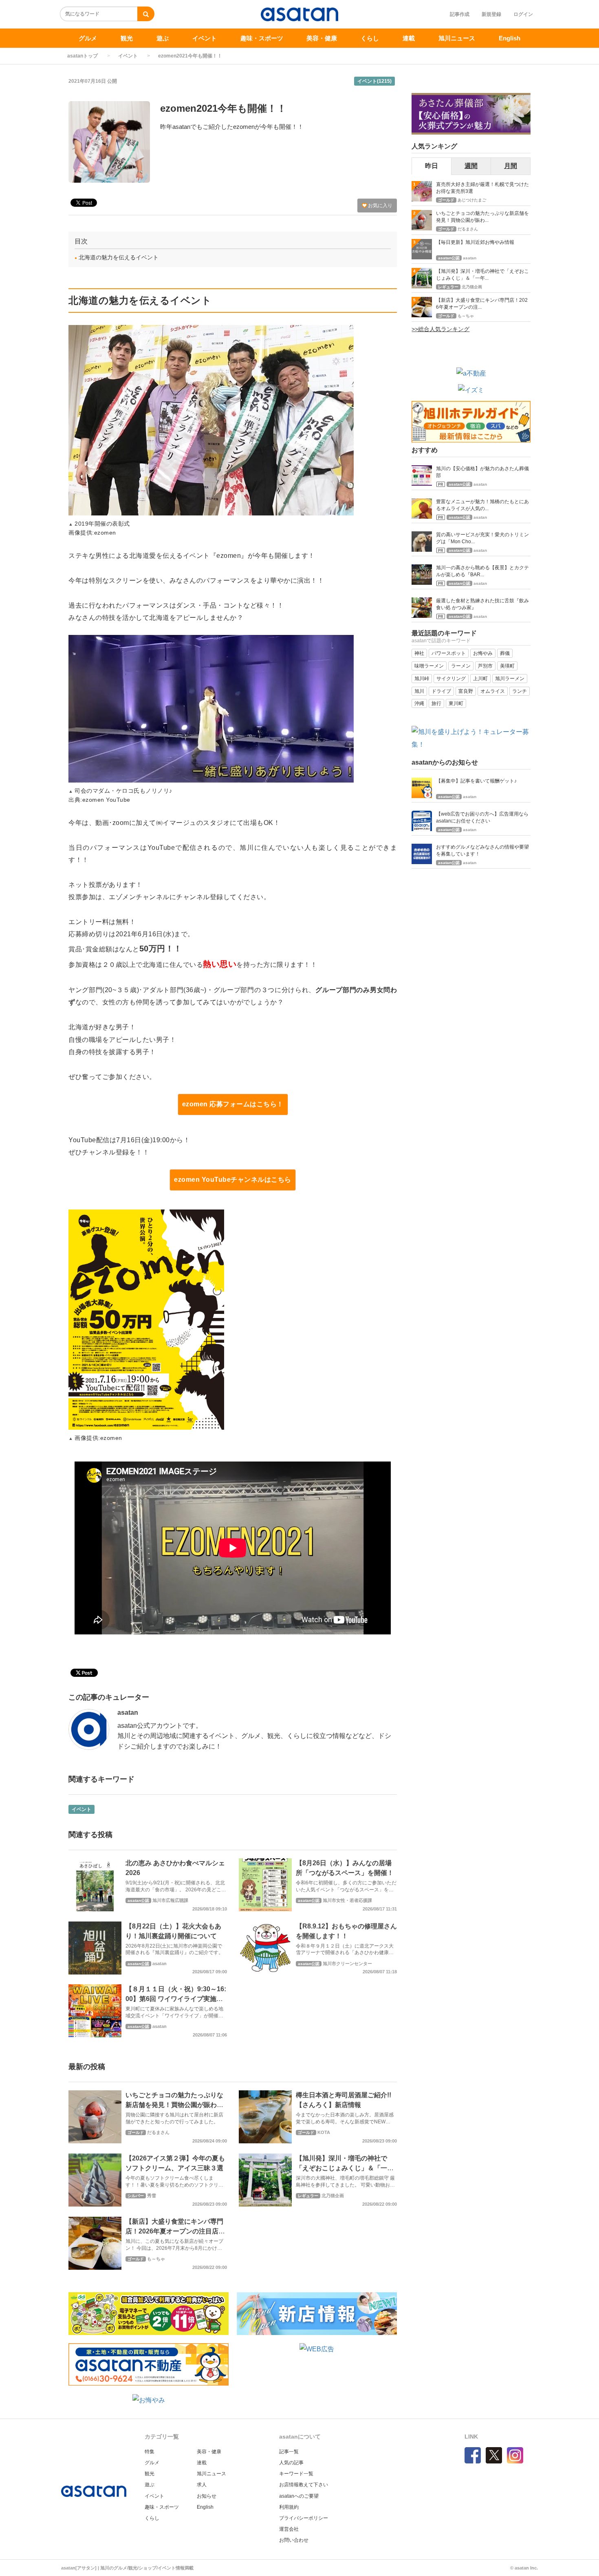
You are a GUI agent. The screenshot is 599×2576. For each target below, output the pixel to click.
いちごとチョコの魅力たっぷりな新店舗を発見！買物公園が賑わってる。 (174, 2105)
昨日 (432, 166)
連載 (409, 38)
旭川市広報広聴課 (170, 1900)
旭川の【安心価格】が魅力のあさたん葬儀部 (482, 472)
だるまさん (158, 2132)
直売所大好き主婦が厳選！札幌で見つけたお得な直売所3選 (482, 188)
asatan (128, 1713)
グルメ (88, 38)
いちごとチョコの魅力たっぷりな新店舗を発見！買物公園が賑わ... (482, 217)
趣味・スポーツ (262, 38)
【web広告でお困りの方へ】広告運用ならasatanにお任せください (482, 817)
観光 (127, 38)
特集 (150, 2452)
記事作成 (460, 14)
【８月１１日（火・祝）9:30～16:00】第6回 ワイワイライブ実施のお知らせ (176, 1999)
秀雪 (152, 2196)
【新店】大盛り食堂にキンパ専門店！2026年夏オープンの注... (482, 304)
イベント (205, 38)
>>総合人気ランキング (440, 329)
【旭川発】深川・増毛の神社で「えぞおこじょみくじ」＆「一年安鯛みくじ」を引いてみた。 (345, 2168)
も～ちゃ (156, 2259)
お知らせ (207, 2496)
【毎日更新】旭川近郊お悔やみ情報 (475, 242)
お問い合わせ (294, 2540)
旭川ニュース (457, 38)
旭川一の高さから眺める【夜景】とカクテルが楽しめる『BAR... (482, 571)
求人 (202, 2485)
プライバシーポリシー (304, 2518)
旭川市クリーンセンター (347, 1964)
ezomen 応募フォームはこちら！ (233, 1104)
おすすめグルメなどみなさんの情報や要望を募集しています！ (482, 850)
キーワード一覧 (296, 2474)
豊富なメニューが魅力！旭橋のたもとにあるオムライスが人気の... (482, 505)
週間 (471, 166)
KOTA (324, 2132)
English (510, 38)
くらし (370, 38)
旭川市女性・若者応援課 (347, 1900)
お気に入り (380, 206)
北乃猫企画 (333, 2196)
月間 (511, 166)
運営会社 (289, 2529)
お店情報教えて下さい (304, 2485)
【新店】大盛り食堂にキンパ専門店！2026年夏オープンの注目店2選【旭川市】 (174, 2231)
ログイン (523, 14)
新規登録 (491, 14)
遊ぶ (163, 38)
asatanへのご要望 (299, 2496)
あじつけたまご (472, 200)
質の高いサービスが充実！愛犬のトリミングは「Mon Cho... (482, 538)
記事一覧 (289, 2452)
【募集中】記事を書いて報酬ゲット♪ (476, 781)
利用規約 (289, 2507)
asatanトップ (83, 56)
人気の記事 (291, 2463)
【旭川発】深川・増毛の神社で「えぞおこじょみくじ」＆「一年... (482, 275)
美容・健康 (322, 38)
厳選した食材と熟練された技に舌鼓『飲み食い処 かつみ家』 (482, 604)
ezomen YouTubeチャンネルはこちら (233, 1180)
